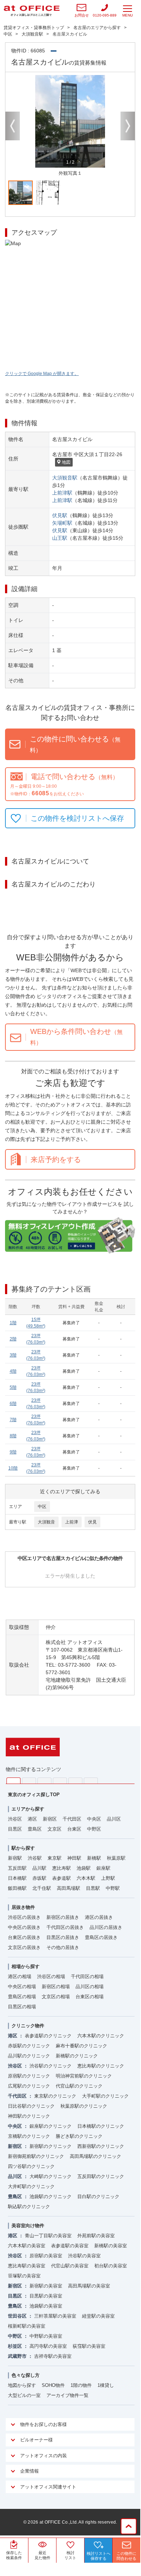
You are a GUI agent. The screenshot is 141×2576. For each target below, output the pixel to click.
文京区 (54, 1829)
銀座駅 (103, 1868)
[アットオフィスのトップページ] (32, 11)
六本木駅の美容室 (27, 2246)
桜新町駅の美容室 (27, 2326)
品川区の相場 (90, 1987)
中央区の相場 (22, 1987)
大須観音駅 (65, 478)
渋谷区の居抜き (24, 1917)
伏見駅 (60, 515)
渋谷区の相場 (51, 1977)
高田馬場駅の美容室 (89, 2286)
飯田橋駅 (17, 1888)
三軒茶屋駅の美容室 (55, 2316)
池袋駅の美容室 (46, 2306)
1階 (13, 1323)
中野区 (94, 1829)
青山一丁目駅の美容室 (48, 2236)
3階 (13, 1355)
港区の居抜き (99, 1917)
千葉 (60, 1781)
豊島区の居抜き (101, 1937)
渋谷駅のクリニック (51, 2066)
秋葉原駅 (116, 1858)
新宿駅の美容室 (46, 2286)
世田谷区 (17, 2316)
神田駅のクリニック (29, 2116)
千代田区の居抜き (65, 1927)
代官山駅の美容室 (70, 2266)
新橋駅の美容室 (111, 2246)
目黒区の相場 (22, 2007)
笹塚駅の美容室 (24, 2276)
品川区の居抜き (106, 1927)
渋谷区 (15, 1819)
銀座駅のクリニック (51, 2126)
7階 (13, 1420)
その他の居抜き (63, 1947)
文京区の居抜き (24, 1947)
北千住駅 (42, 1888)
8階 (13, 1436)
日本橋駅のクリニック (101, 2126)
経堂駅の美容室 (98, 2316)
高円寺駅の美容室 (48, 2346)
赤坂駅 (39, 1878)
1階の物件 (81, 2385)
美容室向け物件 (28, 2226)
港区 (32, 1819)
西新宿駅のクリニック (101, 2146)
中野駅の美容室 (46, 2336)
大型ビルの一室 (24, 2395)
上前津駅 (62, 493)
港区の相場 (20, 1977)
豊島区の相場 (22, 1997)
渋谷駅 (35, 1858)
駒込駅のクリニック (29, 2207)
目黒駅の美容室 (46, 2296)
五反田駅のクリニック (101, 2176)
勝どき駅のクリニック (79, 2136)
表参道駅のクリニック (48, 2036)
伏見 (92, 1522)
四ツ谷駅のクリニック (31, 2166)
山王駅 (60, 538)
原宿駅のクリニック (29, 2076)
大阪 (91, 1781)
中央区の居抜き (24, 1927)
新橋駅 (94, 1858)
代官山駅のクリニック (79, 2086)
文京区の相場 (56, 1997)
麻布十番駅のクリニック (81, 2046)
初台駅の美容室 (111, 2266)
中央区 (94, 1819)
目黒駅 (93, 1888)
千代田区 (72, 1819)
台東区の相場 (90, 1997)
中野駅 (113, 1888)
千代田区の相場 (87, 1977)
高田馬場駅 (69, 1888)
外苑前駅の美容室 (96, 2236)
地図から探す (22, 2385)
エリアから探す (28, 1809)
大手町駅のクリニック (105, 2096)
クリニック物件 (28, 2026)
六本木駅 (86, 1878)
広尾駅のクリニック (29, 2086)
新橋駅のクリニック (77, 2056)
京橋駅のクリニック (29, 2136)
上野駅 (108, 1878)
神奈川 (29, 1781)
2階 (13, 1339)
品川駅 (39, 1868)
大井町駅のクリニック (31, 2186)
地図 (66, 462)
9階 (13, 1452)
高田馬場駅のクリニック (95, 2156)
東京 (13, 1781)
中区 (42, 1507)
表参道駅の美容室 (70, 2246)
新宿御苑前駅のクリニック (36, 2156)
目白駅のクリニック (98, 2196)
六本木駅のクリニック (101, 2036)
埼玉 (44, 1781)
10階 (13, 1468)
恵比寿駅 (62, 1868)
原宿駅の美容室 (46, 2256)
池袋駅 (84, 1868)
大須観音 (46, 1522)
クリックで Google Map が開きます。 (42, 374)
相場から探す (26, 1966)
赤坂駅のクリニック (29, 2046)
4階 (13, 1371)
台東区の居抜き (24, 1937)
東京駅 (54, 1858)
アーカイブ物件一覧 (67, 2395)
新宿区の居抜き (63, 1917)
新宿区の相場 (56, 1987)
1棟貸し (106, 2385)
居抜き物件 (23, 1907)
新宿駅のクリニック (51, 2146)
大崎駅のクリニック (51, 2176)
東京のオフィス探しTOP (34, 1795)
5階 (13, 1387)
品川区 (114, 1819)
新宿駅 (15, 1858)
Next (128, 126)
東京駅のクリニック (55, 2096)
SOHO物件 (53, 2385)
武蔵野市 (17, 2356)
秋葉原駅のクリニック (84, 2106)
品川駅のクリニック (29, 2056)
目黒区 (15, 1829)
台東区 (74, 1829)
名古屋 (75, 1781)
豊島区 (35, 1829)
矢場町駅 (62, 523)
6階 (13, 1404)
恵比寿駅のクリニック (101, 2066)
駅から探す (23, 1848)
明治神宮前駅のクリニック (84, 2076)
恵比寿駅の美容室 (27, 2266)
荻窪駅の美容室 (89, 2346)
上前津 (72, 1522)
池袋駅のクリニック (51, 2196)
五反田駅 (17, 1868)
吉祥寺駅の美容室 (53, 2356)
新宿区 (50, 1819)
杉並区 (15, 2346)
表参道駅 (62, 1878)
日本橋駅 (17, 1878)
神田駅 (74, 1858)
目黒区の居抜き (63, 1937)
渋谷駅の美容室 (84, 2256)
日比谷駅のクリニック (31, 2106)
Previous (13, 126)
